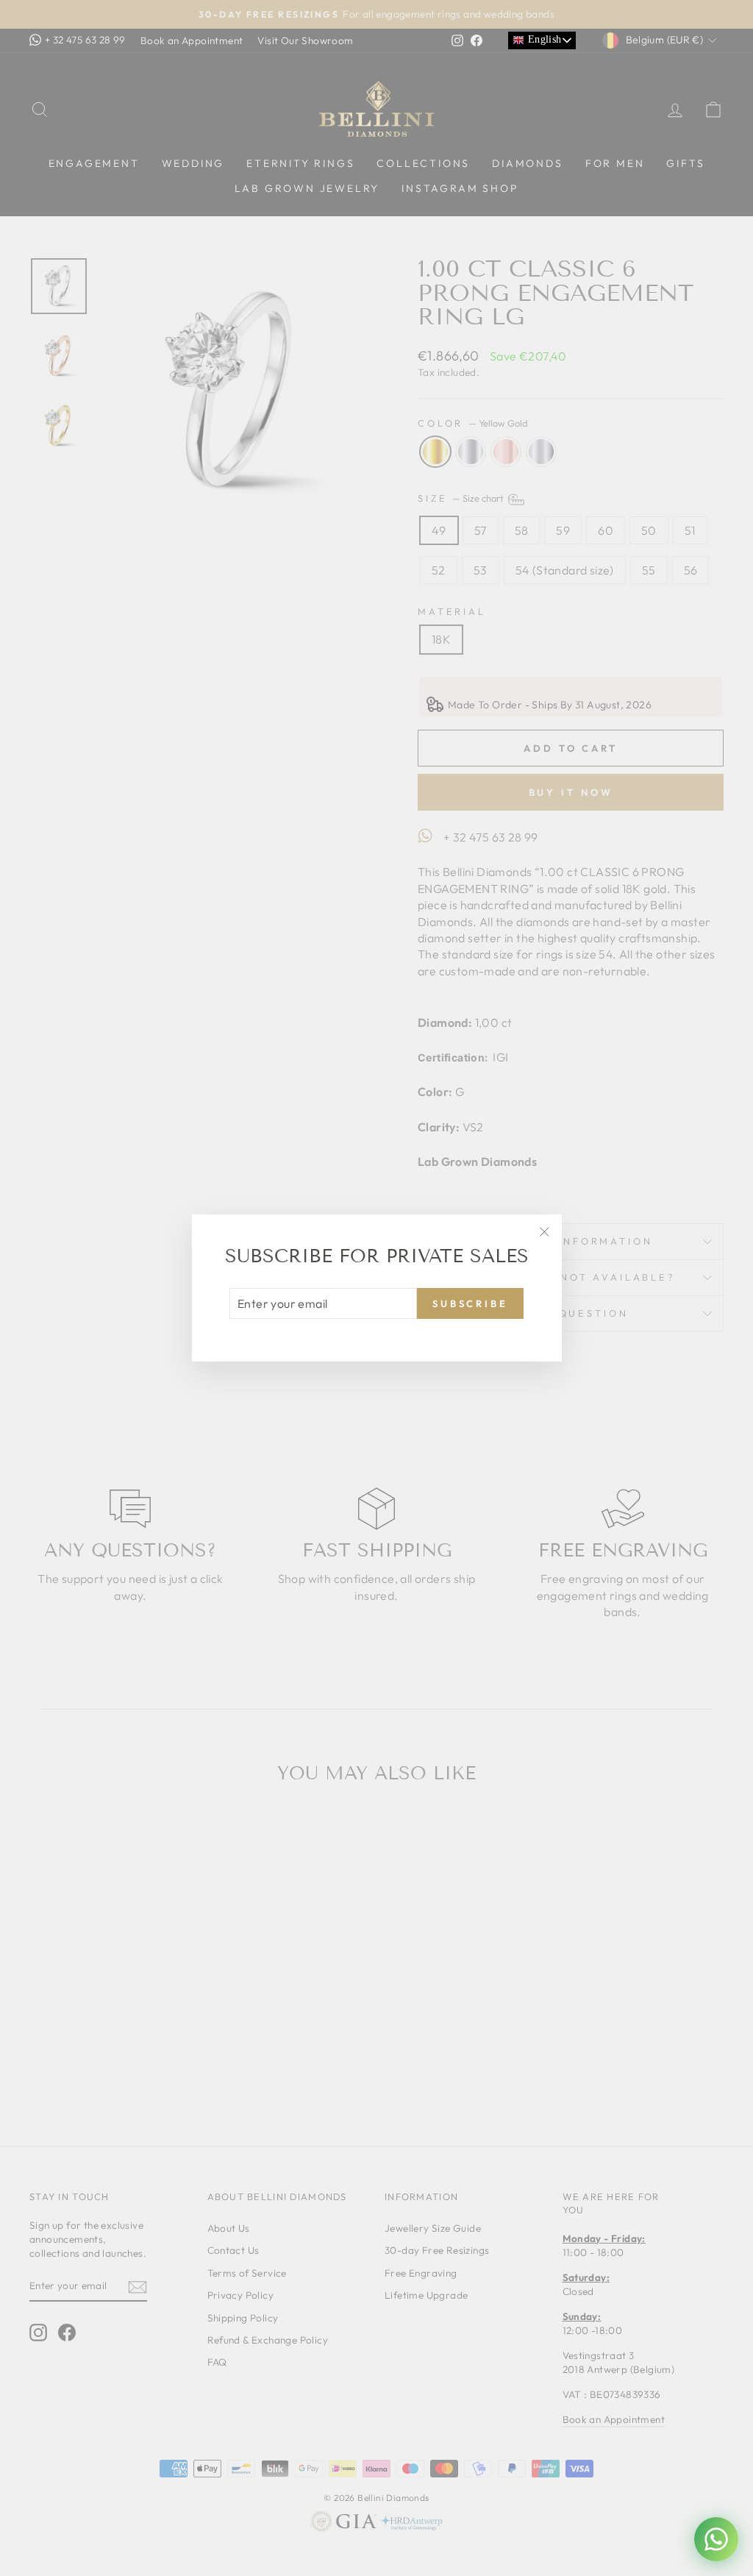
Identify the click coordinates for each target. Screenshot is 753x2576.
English (543, 39)
